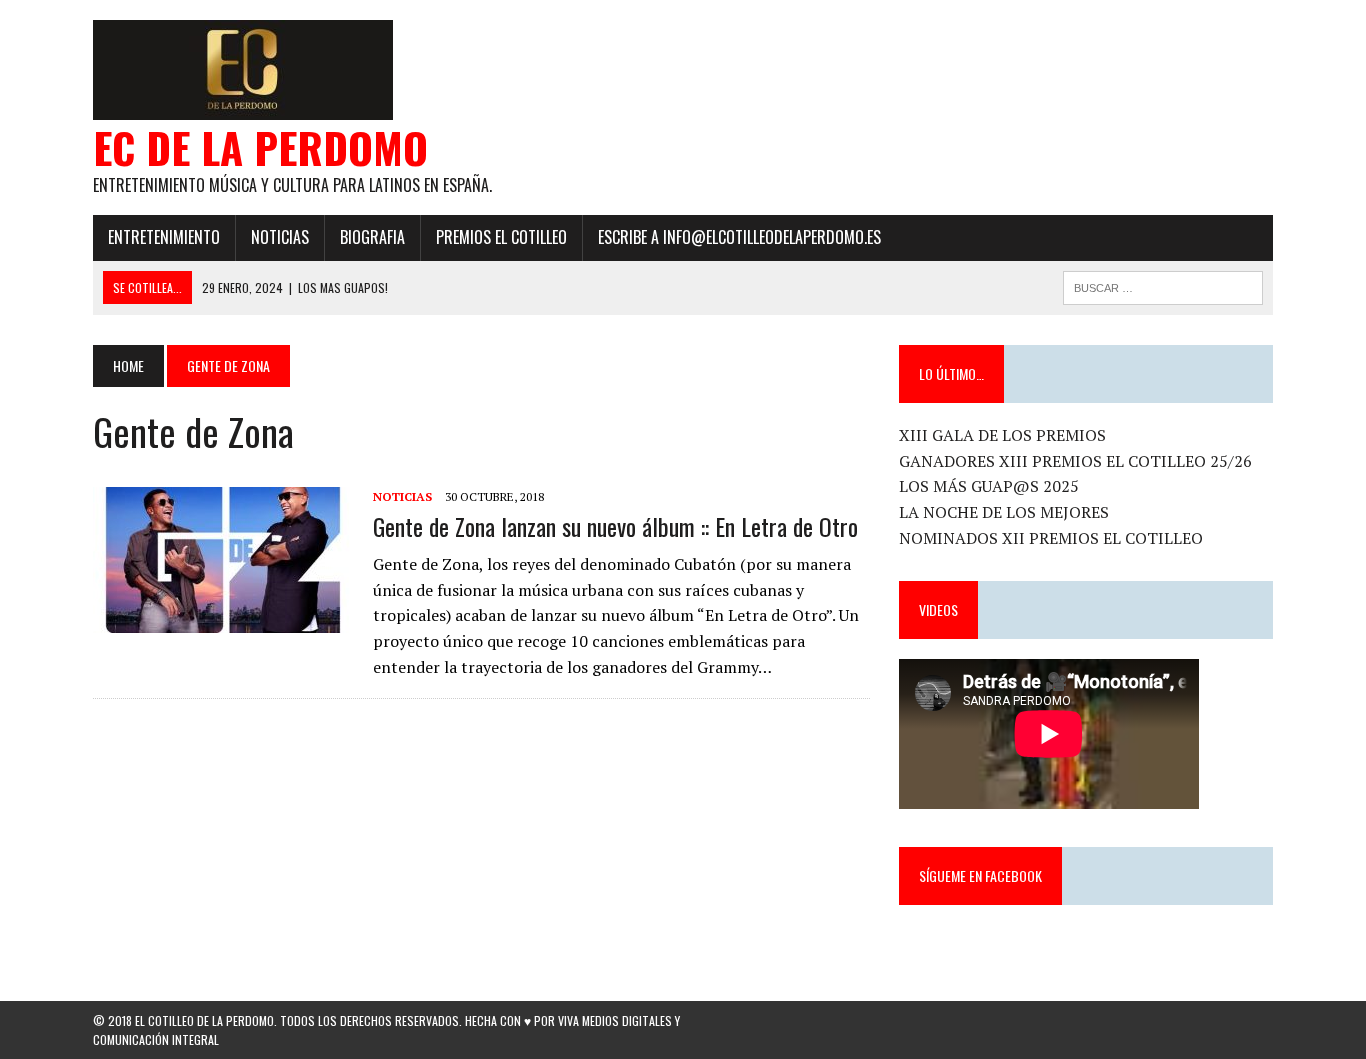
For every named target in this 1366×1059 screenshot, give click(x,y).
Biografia (372, 237)
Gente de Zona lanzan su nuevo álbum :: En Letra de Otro (615, 526)
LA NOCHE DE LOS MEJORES (1004, 512)
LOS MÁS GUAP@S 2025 (989, 486)
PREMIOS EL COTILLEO (501, 237)
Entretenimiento (164, 237)
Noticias (280, 237)
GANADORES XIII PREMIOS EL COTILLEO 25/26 (1075, 461)
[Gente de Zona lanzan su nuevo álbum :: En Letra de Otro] (223, 619)
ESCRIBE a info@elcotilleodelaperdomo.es (739, 237)
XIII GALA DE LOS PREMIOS (1002, 435)
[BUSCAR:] (1163, 285)
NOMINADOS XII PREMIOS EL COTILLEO (1051, 538)
